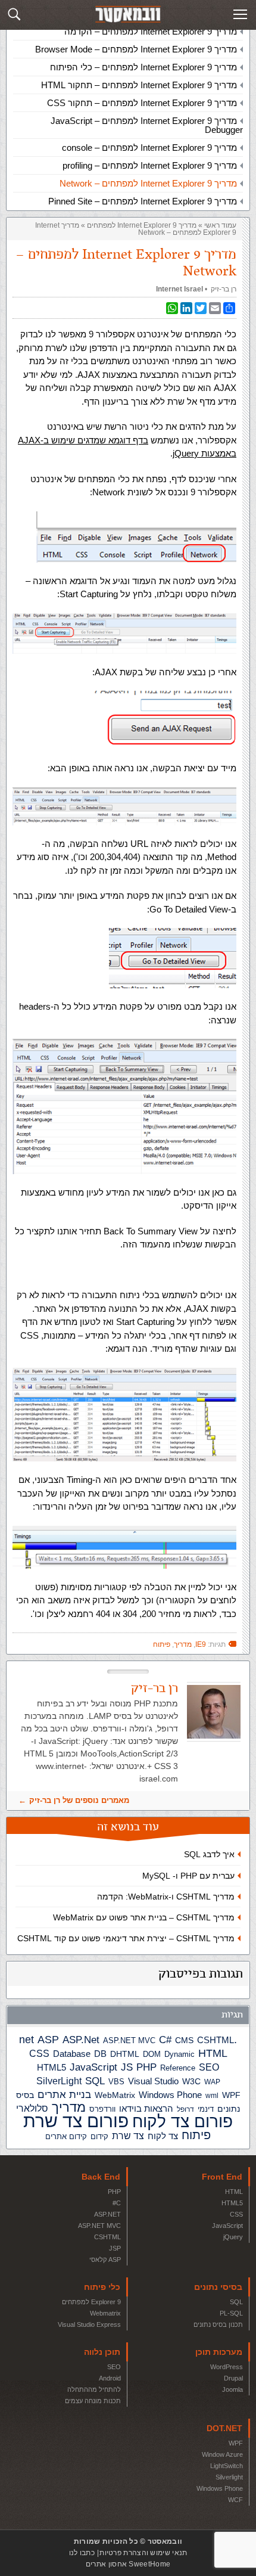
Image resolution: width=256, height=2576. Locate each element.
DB (100, 2054)
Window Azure (222, 2454)
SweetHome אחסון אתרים (128, 2564)
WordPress (227, 2367)
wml (212, 2096)
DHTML (125, 2054)
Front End (222, 2177)
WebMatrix (115, 2095)
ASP (48, 2040)
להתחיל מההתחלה (94, 2389)
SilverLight (59, 2081)
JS (127, 2067)
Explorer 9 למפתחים (91, 2302)
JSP (115, 2248)
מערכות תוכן (219, 2352)
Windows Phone (170, 2095)
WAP (212, 2082)
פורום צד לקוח (182, 2122)
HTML (213, 2053)
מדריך (69, 2108)
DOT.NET (224, 2428)
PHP (146, 2067)
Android (110, 2378)
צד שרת (128, 2136)
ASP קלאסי (105, 2260)
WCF (235, 2500)
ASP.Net (81, 2040)
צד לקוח (163, 2136)
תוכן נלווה (102, 2352)
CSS (39, 2053)
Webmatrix (105, 2313)
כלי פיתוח (102, 2287)
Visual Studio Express (89, 2324)
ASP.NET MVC (129, 2040)
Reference (178, 2068)
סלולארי (32, 2108)
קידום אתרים (66, 2136)
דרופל (185, 2109)
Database (72, 2054)
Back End (101, 2177)
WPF (231, 2095)
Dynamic (179, 2054)
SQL (95, 2081)
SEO (209, 2067)
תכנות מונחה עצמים (93, 2401)
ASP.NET (107, 2214)
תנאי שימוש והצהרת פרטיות (143, 2553)
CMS (184, 2040)
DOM (152, 2054)
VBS (116, 2082)
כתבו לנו (82, 2553)
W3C (191, 2081)
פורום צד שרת (76, 2121)
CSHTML (216, 2040)
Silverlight (229, 2477)
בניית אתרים (64, 2095)
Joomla (232, 2389)
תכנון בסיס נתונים (218, 2324)
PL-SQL (231, 2313)
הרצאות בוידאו (146, 2108)
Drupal (233, 2378)
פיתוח (196, 2135)
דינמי (206, 2109)
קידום (99, 2137)
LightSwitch (227, 2466)
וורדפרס (102, 2109)
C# (165, 2040)
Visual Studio (153, 2081)
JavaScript (93, 2067)
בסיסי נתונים (218, 2287)
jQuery (233, 2237)
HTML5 (51, 2067)
